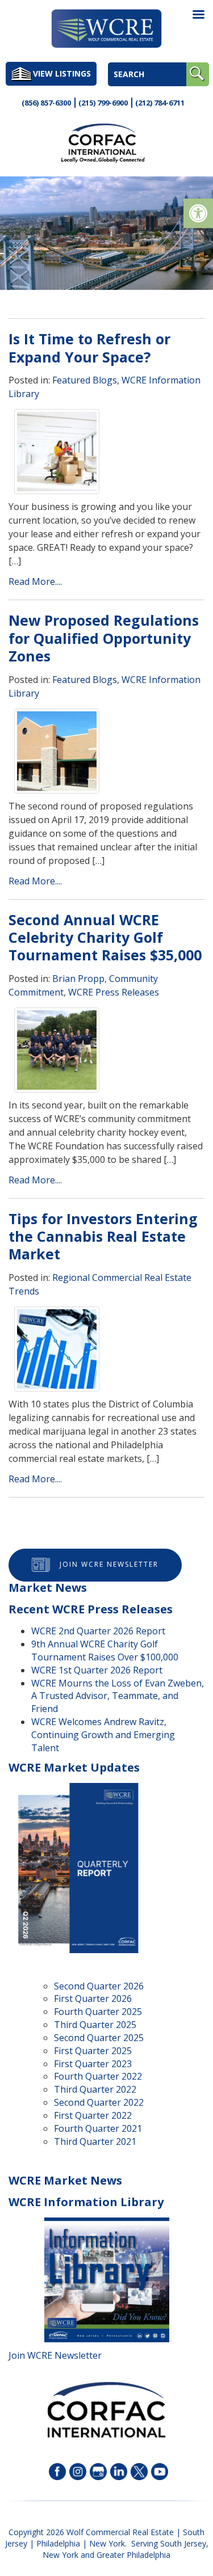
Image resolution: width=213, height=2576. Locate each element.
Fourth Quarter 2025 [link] (98, 2012)
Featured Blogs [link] (85, 380)
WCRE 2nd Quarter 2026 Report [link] (98, 1631)
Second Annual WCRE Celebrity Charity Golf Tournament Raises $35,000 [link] (105, 937)
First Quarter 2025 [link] (93, 2051)
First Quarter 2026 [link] (93, 1999)
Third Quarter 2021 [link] (95, 2141)
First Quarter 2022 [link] (93, 2115)
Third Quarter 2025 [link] (95, 2025)
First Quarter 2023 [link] (93, 2064)
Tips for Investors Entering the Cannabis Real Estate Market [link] (103, 1236)
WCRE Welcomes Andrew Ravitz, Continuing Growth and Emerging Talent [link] (103, 1735)
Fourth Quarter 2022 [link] (98, 2076)
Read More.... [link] (35, 581)
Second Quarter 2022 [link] (99, 2102)
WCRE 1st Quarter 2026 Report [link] (97, 1670)
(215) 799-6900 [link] (103, 103)
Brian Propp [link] (78, 979)
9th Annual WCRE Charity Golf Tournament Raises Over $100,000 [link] (105, 1650)
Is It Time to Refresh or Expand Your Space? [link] (89, 347)
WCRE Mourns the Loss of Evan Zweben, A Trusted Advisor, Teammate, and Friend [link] (118, 1696)
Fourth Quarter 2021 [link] (98, 2128)
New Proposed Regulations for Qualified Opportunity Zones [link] (104, 638)
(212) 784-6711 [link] (160, 103)
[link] (198, 213)
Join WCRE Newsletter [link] (109, 1564)
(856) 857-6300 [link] (46, 103)
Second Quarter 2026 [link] (99, 1986)
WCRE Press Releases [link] (114, 992)
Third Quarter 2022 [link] (95, 2089)
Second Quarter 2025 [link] (99, 2038)
